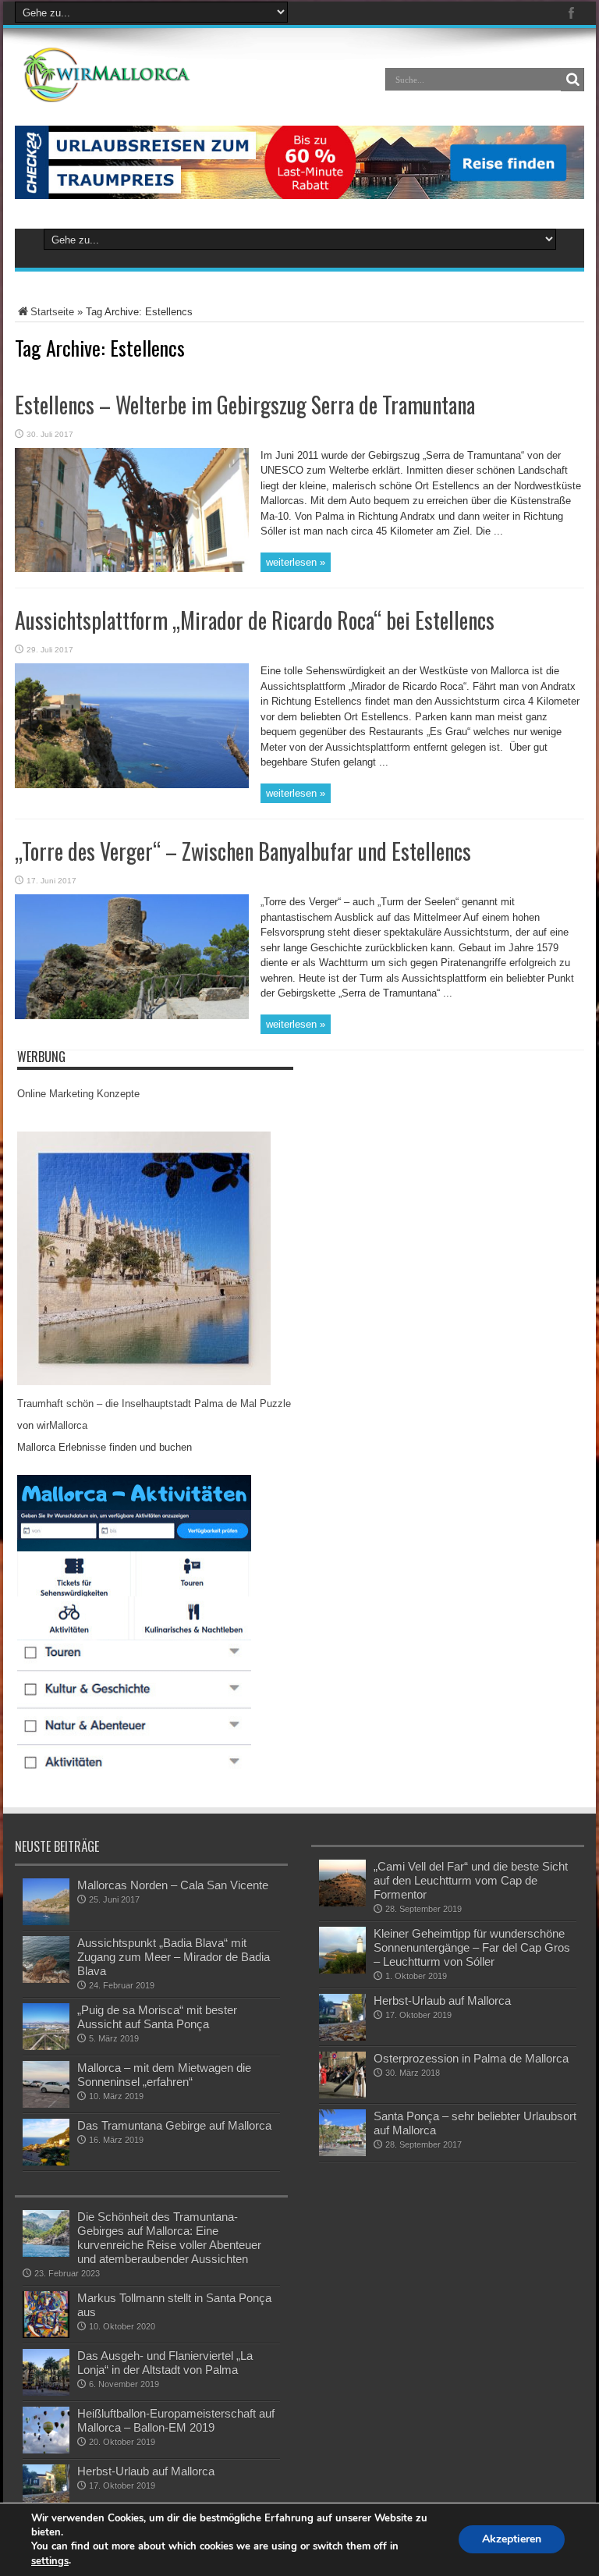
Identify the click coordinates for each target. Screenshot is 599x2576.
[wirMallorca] (110, 91)
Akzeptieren (512, 2540)
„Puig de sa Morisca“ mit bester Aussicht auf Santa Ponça (157, 2017)
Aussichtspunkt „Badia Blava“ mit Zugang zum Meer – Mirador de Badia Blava (174, 1957)
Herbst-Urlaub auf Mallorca (442, 2000)
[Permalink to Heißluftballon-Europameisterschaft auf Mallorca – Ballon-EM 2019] (46, 2450)
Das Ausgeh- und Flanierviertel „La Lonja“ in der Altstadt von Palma (165, 2363)
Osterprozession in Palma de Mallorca (471, 2058)
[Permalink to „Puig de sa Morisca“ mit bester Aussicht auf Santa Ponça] (46, 2047)
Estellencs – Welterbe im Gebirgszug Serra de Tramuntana (245, 405)
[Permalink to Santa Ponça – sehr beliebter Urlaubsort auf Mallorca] (342, 2153)
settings (50, 2561)
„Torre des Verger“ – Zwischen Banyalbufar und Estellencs (243, 851)
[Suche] (572, 80)
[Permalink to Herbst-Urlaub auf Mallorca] (342, 2037)
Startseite (52, 312)
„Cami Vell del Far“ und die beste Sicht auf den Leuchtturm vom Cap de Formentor (471, 1880)
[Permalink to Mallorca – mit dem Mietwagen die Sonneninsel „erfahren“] (46, 2104)
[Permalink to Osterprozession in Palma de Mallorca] (342, 2095)
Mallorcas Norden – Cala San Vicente (173, 1885)
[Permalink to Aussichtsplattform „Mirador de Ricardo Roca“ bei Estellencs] (132, 785)
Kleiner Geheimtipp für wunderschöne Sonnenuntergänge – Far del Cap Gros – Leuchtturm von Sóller (472, 1947)
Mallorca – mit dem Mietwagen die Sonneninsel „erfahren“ (164, 2075)
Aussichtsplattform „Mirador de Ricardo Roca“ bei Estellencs (255, 620)
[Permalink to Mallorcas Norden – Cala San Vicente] (46, 1922)
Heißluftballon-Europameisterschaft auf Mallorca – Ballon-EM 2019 (176, 2420)
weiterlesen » (296, 562)
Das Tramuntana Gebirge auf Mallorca (174, 2125)
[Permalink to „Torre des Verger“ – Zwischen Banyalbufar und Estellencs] (132, 1016)
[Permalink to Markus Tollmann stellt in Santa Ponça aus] (46, 2334)
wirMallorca (62, 1425)
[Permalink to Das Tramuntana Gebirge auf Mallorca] (46, 2162)
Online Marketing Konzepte (78, 1094)
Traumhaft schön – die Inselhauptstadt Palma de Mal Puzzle (154, 1403)
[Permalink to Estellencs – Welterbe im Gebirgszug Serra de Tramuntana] (132, 568)
